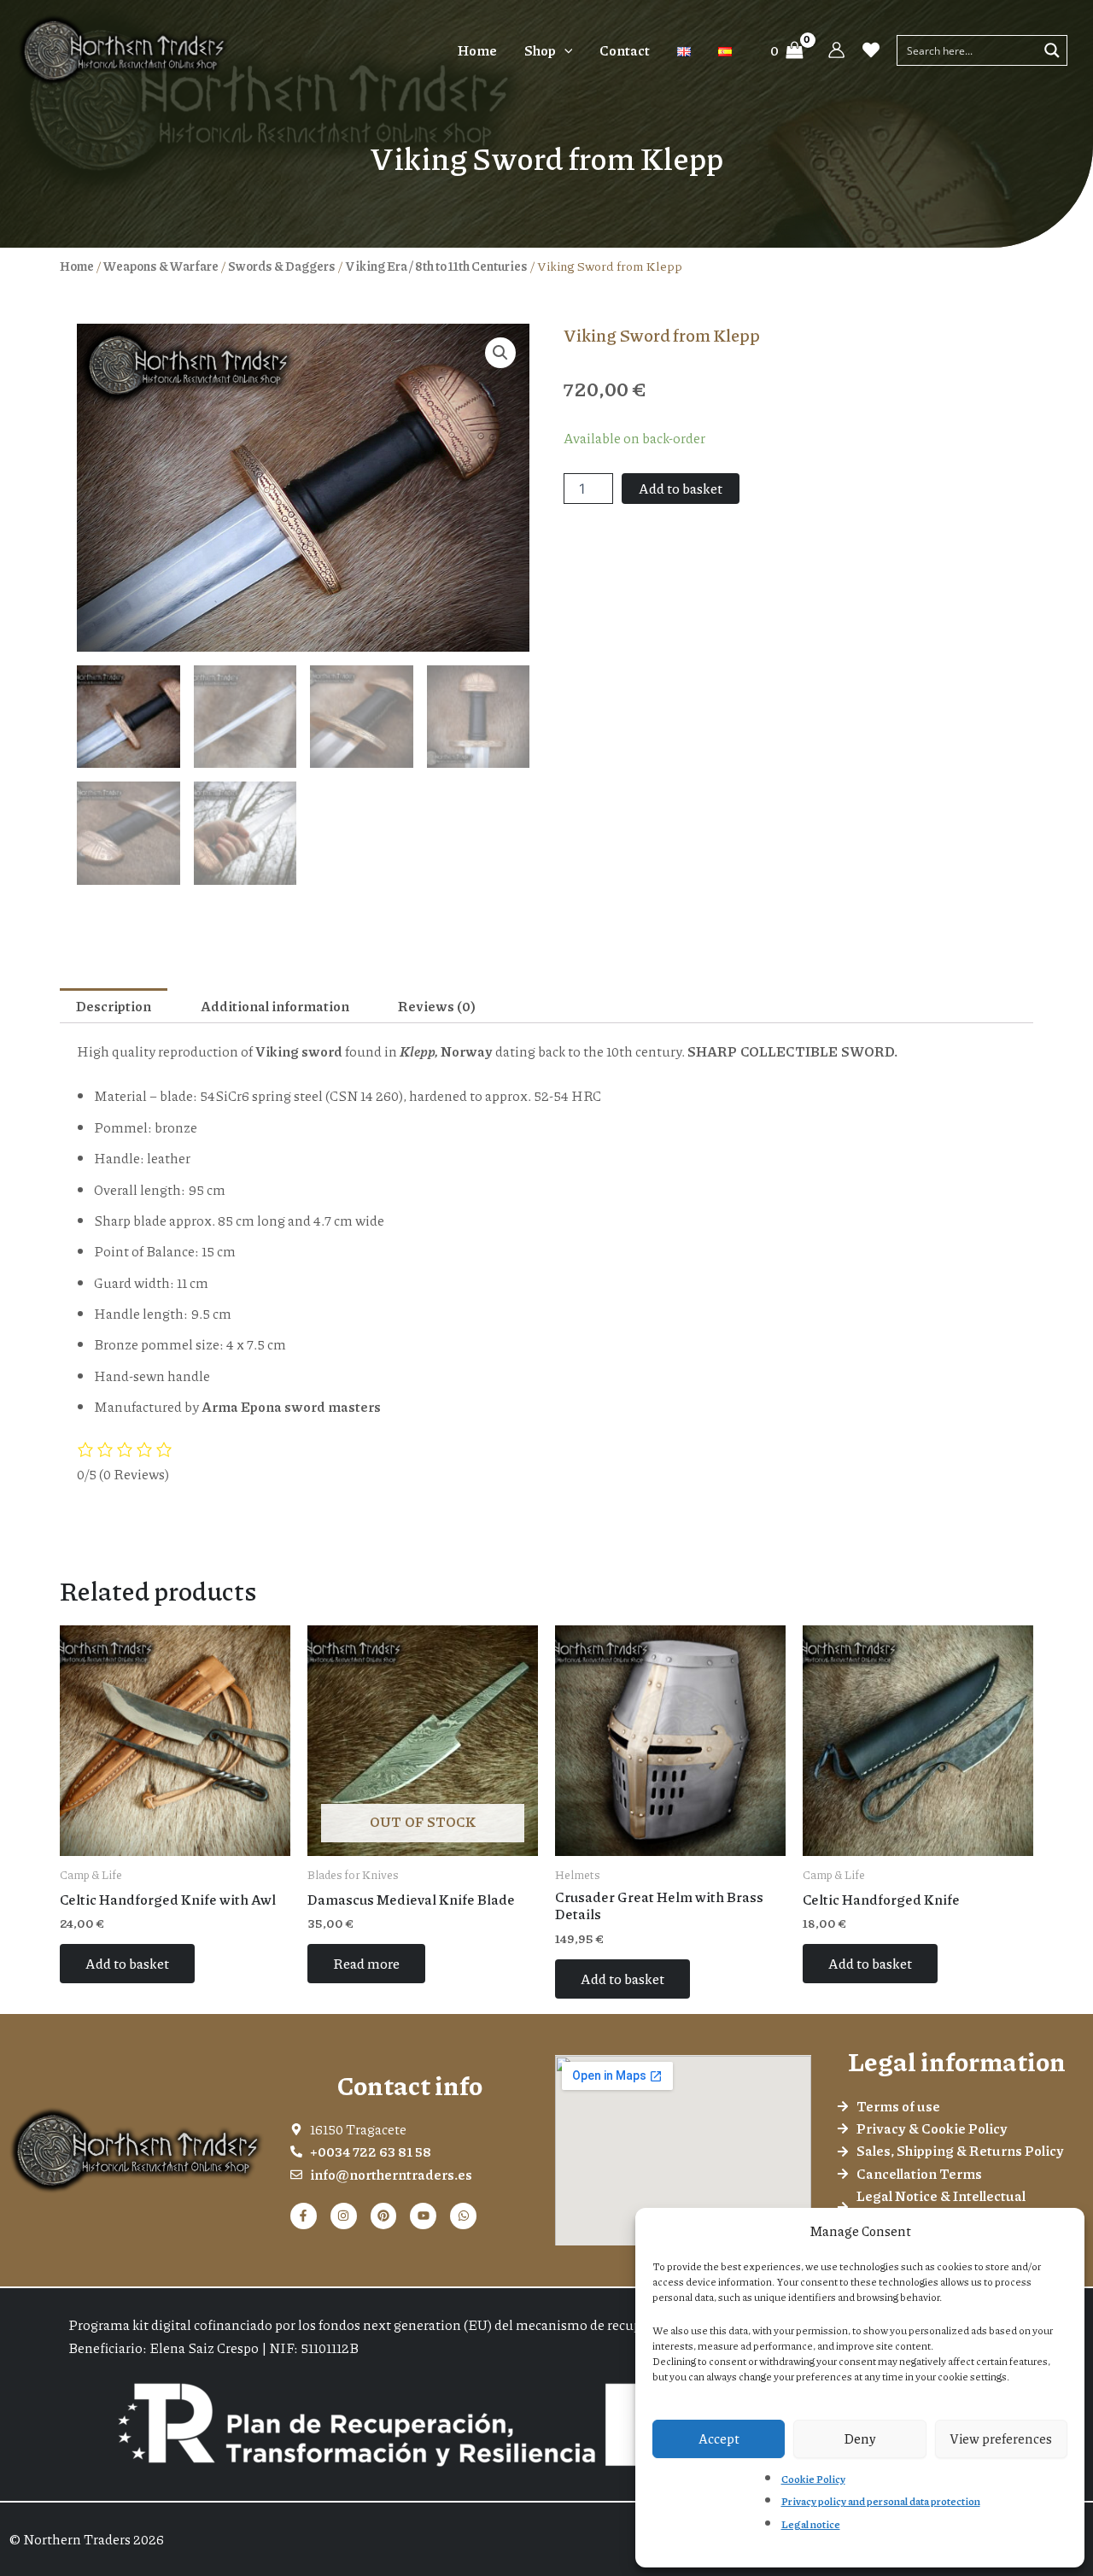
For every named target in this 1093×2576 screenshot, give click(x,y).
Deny (860, 2438)
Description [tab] (114, 1006)
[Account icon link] (836, 50)
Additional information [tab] (275, 1006)
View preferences (1001, 2438)
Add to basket (681, 488)
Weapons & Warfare (161, 266)
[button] (564, 50)
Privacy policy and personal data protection (881, 2501)
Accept (719, 2438)
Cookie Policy (813, 2479)
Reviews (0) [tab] (437, 1006)
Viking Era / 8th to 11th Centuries (436, 266)
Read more (366, 1963)
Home (77, 266)
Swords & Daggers (282, 266)
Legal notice (811, 2524)
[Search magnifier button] (1052, 50)
